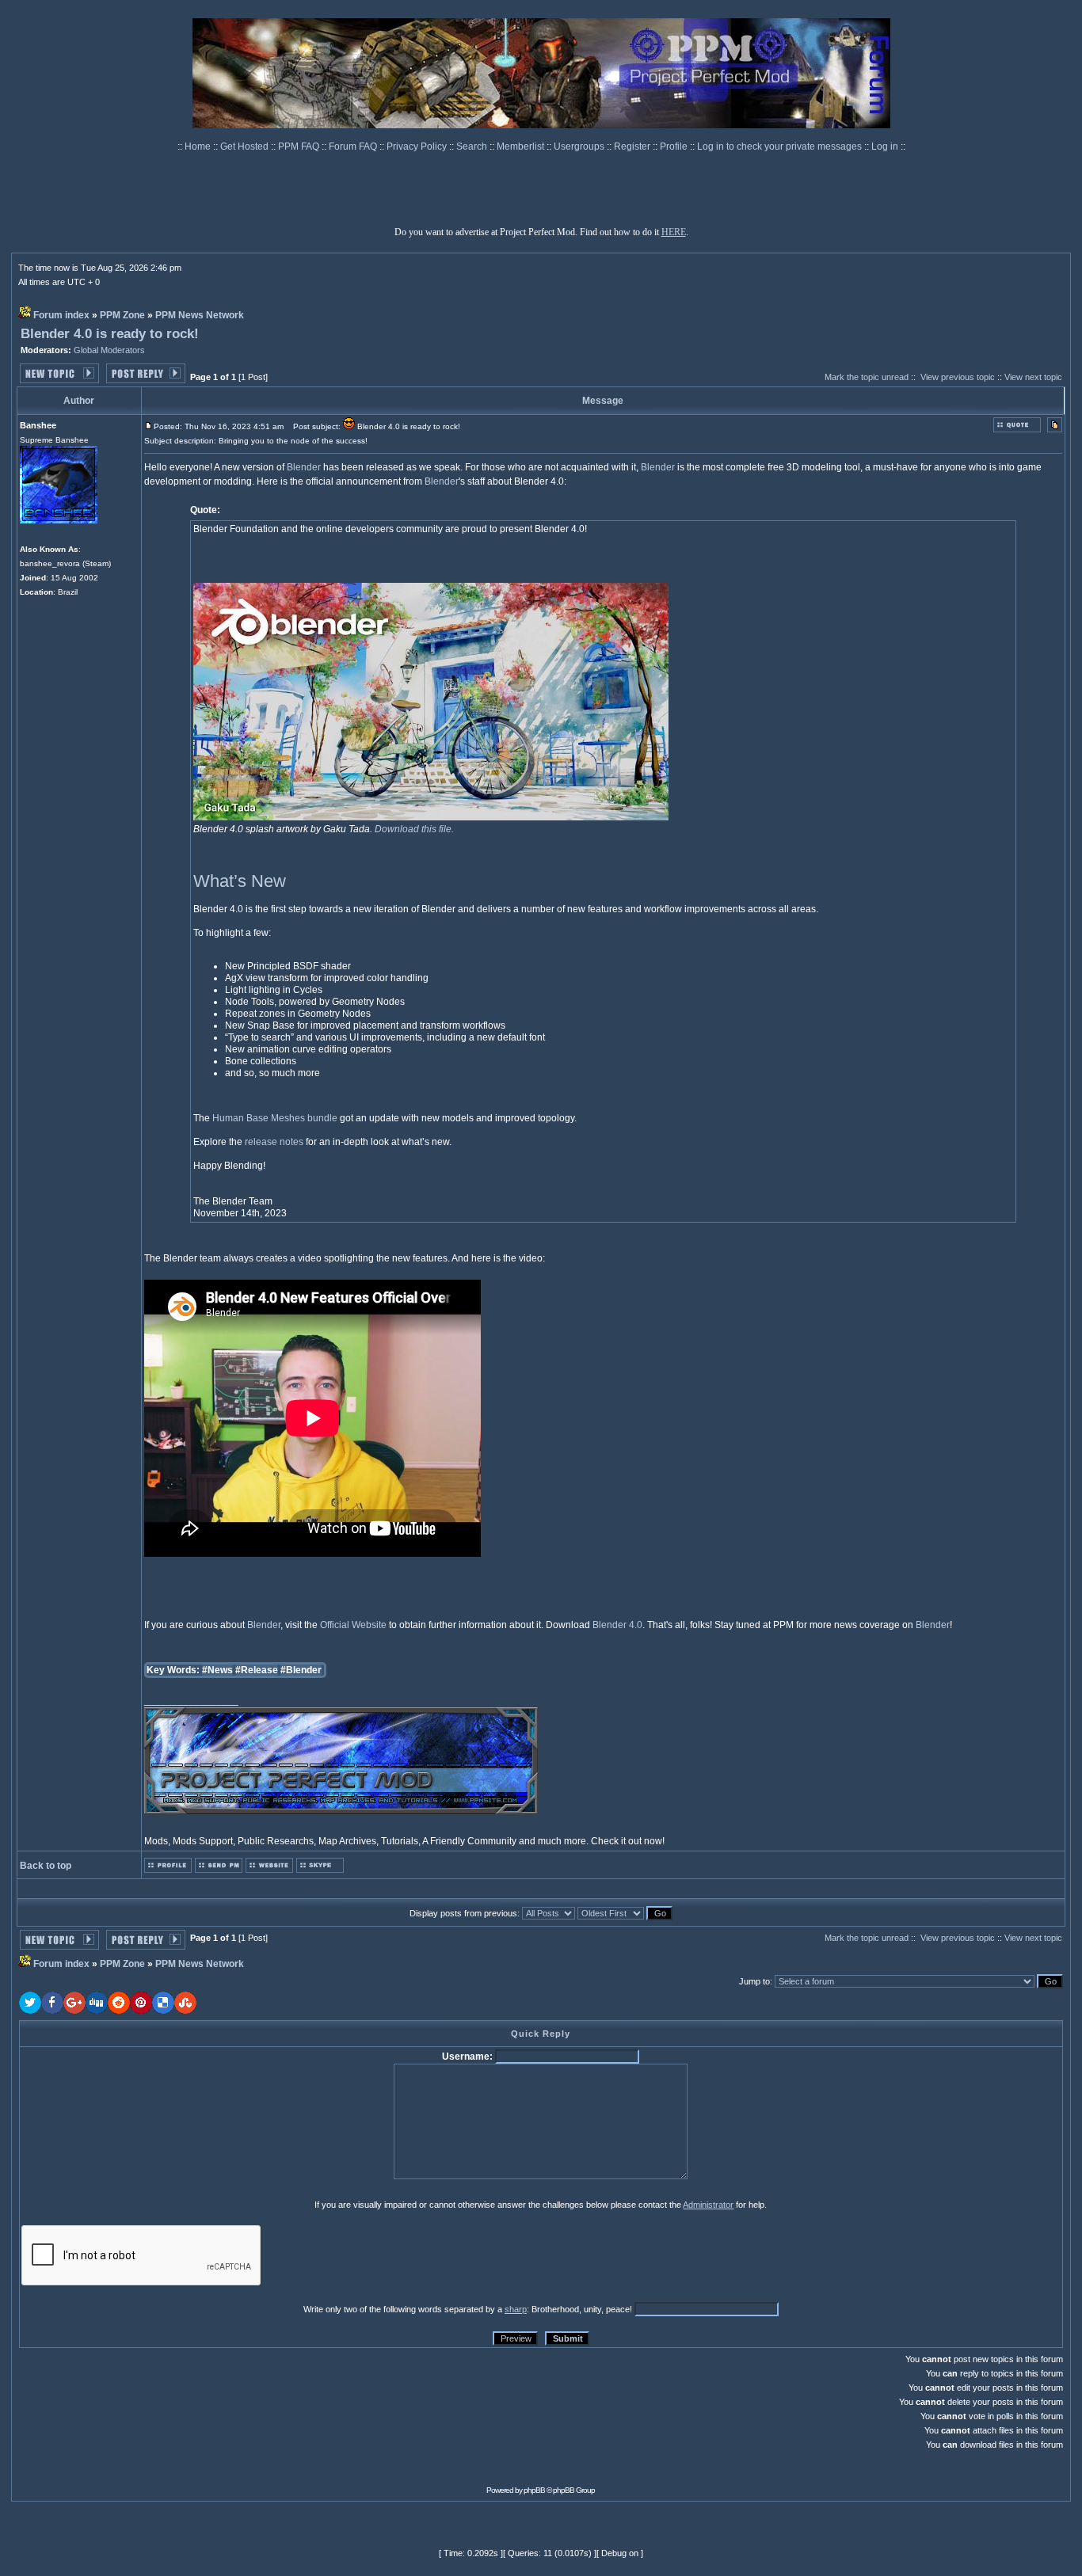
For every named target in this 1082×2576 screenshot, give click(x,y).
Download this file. (414, 829)
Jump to (754, 1981)
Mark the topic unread (867, 377)
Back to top (46, 1866)
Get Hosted (246, 146)
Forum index (61, 315)
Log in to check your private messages (781, 146)
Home (199, 146)
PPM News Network (200, 315)
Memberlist (522, 146)
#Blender (301, 1670)
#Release (257, 1670)
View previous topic (958, 377)
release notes (274, 1142)
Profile (675, 146)
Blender (304, 467)
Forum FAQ (354, 146)
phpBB (534, 2490)
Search (473, 146)
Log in (885, 146)
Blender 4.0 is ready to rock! (110, 334)
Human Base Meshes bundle (275, 1118)
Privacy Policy (418, 146)
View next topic (1033, 377)
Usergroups (580, 146)
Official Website (353, 1625)
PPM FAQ (300, 146)
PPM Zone (122, 315)
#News (217, 1670)
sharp (516, 2309)
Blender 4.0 (617, 1625)
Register (633, 146)
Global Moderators (109, 350)
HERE (674, 232)
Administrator (708, 2205)
